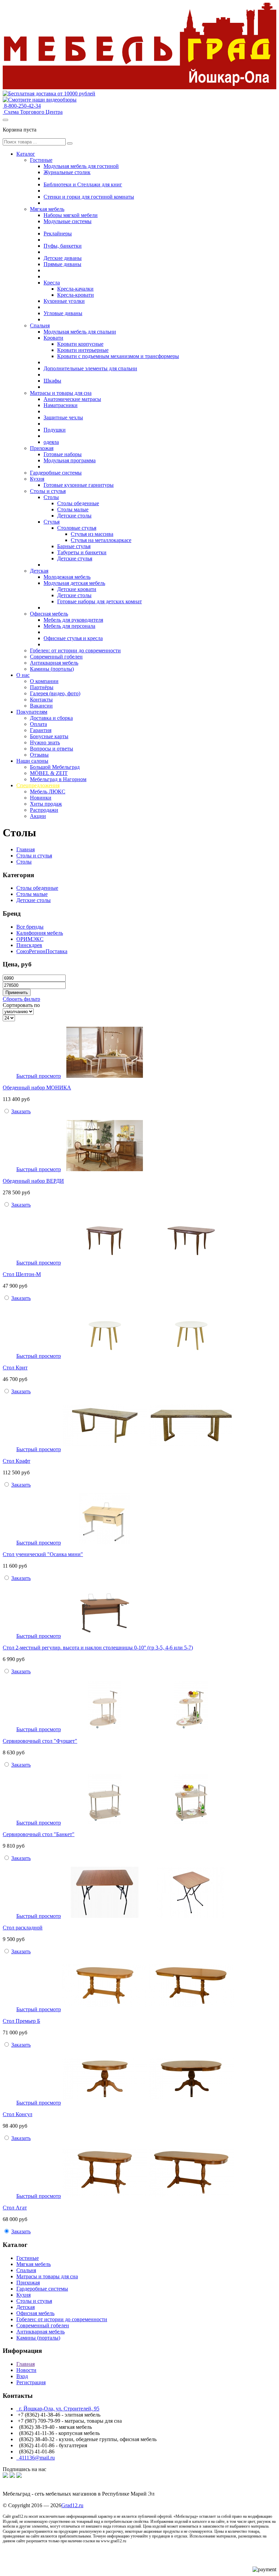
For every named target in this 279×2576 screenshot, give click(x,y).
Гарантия (41, 730)
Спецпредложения (38, 785)
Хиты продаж (46, 804)
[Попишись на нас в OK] (12, 2476)
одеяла (51, 442)
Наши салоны (32, 761)
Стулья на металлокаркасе (101, 540)
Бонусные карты (49, 736)
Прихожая (42, 448)
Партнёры (42, 687)
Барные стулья (74, 546)
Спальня (40, 325)
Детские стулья (75, 558)
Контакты (41, 700)
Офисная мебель (49, 614)
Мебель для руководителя (73, 620)
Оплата (38, 724)
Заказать (21, 1111)
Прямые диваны (62, 264)
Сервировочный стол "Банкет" (39, 1834)
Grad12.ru (72, 2505)
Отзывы (39, 755)
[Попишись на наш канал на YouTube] (19, 2476)
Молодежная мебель (67, 577)
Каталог (26, 154)
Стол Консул (18, 2114)
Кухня (37, 479)
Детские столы (74, 516)
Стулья (52, 522)
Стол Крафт (17, 1461)
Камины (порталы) (52, 669)
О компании (44, 681)
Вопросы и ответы (52, 749)
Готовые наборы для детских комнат (100, 601)
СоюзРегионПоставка (42, 951)
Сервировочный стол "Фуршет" (40, 1741)
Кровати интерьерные (83, 350)
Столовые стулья (77, 528)
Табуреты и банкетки (82, 552)
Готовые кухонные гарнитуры (79, 485)
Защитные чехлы (63, 417)
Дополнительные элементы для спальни (90, 368)
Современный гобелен (56, 657)
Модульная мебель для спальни (80, 332)
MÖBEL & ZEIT (49, 773)
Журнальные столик (67, 172)
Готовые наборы (63, 454)
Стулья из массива (92, 534)
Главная (26, 849)
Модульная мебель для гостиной (81, 166)
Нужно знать (45, 742)
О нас (23, 675)
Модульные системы (68, 221)
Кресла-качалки (75, 289)
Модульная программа (70, 460)
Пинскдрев (29, 945)
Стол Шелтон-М (22, 1274)
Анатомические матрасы (72, 399)
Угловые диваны (63, 313)
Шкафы (52, 381)
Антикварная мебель (54, 663)
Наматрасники (61, 405)
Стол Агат (15, 2208)
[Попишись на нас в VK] (5, 2476)
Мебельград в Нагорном (58, 779)
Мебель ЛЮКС (48, 792)
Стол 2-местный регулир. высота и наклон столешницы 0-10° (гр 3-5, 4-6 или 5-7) (98, 1648)
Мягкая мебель (47, 209)
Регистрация (31, 2382)
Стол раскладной (23, 1928)
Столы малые (73, 509)
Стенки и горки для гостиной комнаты (89, 197)
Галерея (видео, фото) (55, 693)
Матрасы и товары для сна (61, 393)
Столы (51, 497)
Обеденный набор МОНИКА (37, 1088)
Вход (22, 2376)
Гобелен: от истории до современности (75, 650)
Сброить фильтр (21, 999)
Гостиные (41, 160)
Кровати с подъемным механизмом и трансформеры (118, 356)
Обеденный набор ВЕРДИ (33, 1181)
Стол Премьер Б (21, 2021)
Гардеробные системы (56, 473)
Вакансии (41, 706)
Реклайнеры (58, 234)
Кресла (52, 283)
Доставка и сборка (51, 718)
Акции (38, 816)
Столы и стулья (48, 491)
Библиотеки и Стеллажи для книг (83, 184)
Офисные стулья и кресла (73, 638)
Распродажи (44, 810)
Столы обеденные (78, 503)
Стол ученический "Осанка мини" (43, 1554)
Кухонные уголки (64, 301)
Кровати (53, 338)
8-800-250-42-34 (22, 106)
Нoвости (26, 2370)
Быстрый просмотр (39, 1076)
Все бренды (30, 927)
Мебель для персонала (69, 626)
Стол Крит (15, 1368)
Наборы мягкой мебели (71, 215)
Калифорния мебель (40, 933)
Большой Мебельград (55, 767)
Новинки (41, 798)
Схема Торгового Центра (33, 112)
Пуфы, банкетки (63, 246)
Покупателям (32, 712)
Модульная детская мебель (74, 583)
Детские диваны (63, 258)
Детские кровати (77, 589)
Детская (39, 571)
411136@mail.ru (36, 2458)
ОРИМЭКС (30, 939)
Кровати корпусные (80, 344)
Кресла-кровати (76, 295)
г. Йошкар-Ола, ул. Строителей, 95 (58, 2409)
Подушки (55, 430)
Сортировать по (21, 1005)
